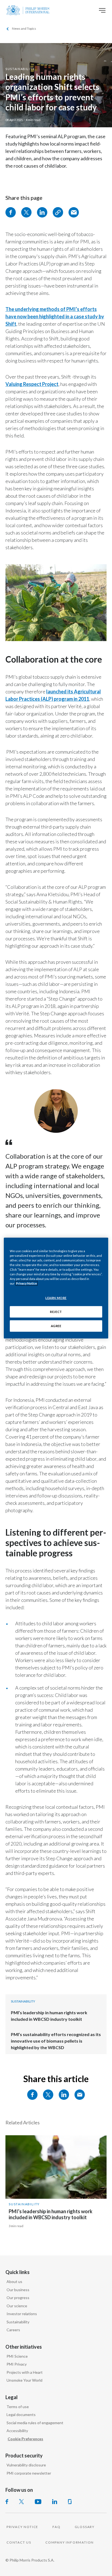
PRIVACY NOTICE (22, 2527)
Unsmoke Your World (24, 2380)
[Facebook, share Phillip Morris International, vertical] (11, 212)
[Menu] (102, 10)
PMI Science (17, 2356)
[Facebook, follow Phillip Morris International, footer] (7, 2502)
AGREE (56, 1326)
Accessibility (17, 2431)
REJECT (56, 1312)
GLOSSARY (85, 2527)
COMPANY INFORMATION (70, 2542)
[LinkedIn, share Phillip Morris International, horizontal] (64, 2095)
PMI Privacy (17, 2364)
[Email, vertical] (74, 212)
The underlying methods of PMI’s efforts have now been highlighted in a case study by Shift (55, 316)
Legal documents (21, 2415)
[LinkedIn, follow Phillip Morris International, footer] (55, 2502)
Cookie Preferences (25, 2439)
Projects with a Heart (25, 2372)
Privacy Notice (27, 1283)
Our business (18, 2290)
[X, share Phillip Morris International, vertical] (26, 212)
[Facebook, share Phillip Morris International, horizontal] (32, 2095)
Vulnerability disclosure (26, 2465)
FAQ (56, 2527)
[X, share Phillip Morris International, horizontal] (48, 2095)
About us (14, 2281)
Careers (13, 2330)
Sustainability (20, 69)
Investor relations (22, 2314)
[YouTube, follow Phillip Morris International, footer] (38, 2502)
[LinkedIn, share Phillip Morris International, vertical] (42, 212)
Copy (58, 212)
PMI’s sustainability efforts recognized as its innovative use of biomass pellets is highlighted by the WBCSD (56, 2041)
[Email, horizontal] (80, 2095)
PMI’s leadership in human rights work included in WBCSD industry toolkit (51, 2214)
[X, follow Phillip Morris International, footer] (21, 2502)
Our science (17, 2306)
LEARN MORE (56, 1298)
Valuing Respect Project (32, 384)
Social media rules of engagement (35, 2423)
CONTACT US (19, 2542)
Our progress (18, 2298)
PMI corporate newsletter (29, 2473)
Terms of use (18, 2407)
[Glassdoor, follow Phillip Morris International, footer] (70, 2502)
